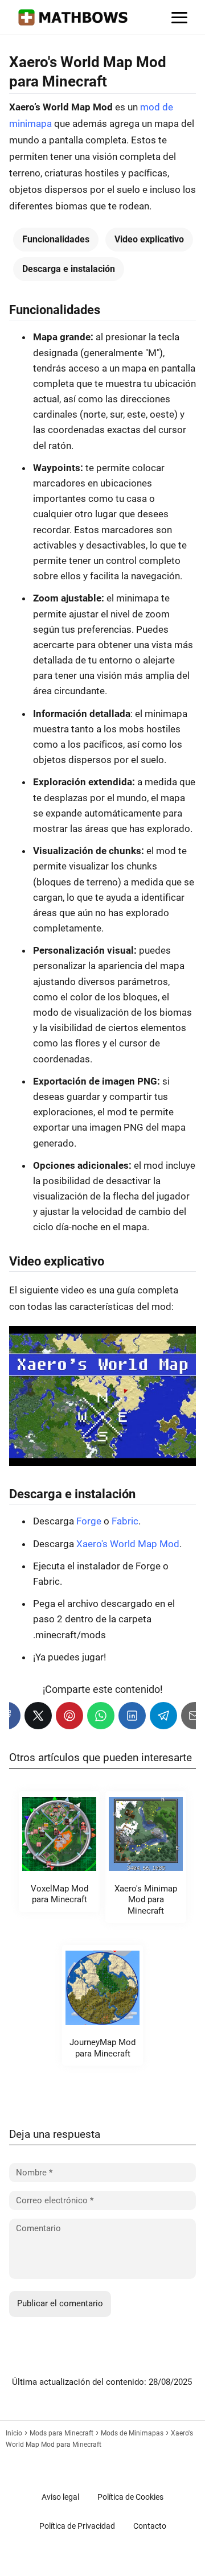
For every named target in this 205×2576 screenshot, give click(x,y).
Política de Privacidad (77, 2526)
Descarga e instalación (69, 269)
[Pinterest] (69, 1716)
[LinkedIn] (132, 1716)
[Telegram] (163, 1716)
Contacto (150, 2526)
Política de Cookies (130, 2497)
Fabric (125, 1521)
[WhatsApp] (101, 1716)
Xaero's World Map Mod (128, 1544)
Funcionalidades (56, 239)
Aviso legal (60, 2497)
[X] (38, 1716)
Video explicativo (149, 239)
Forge (89, 1521)
